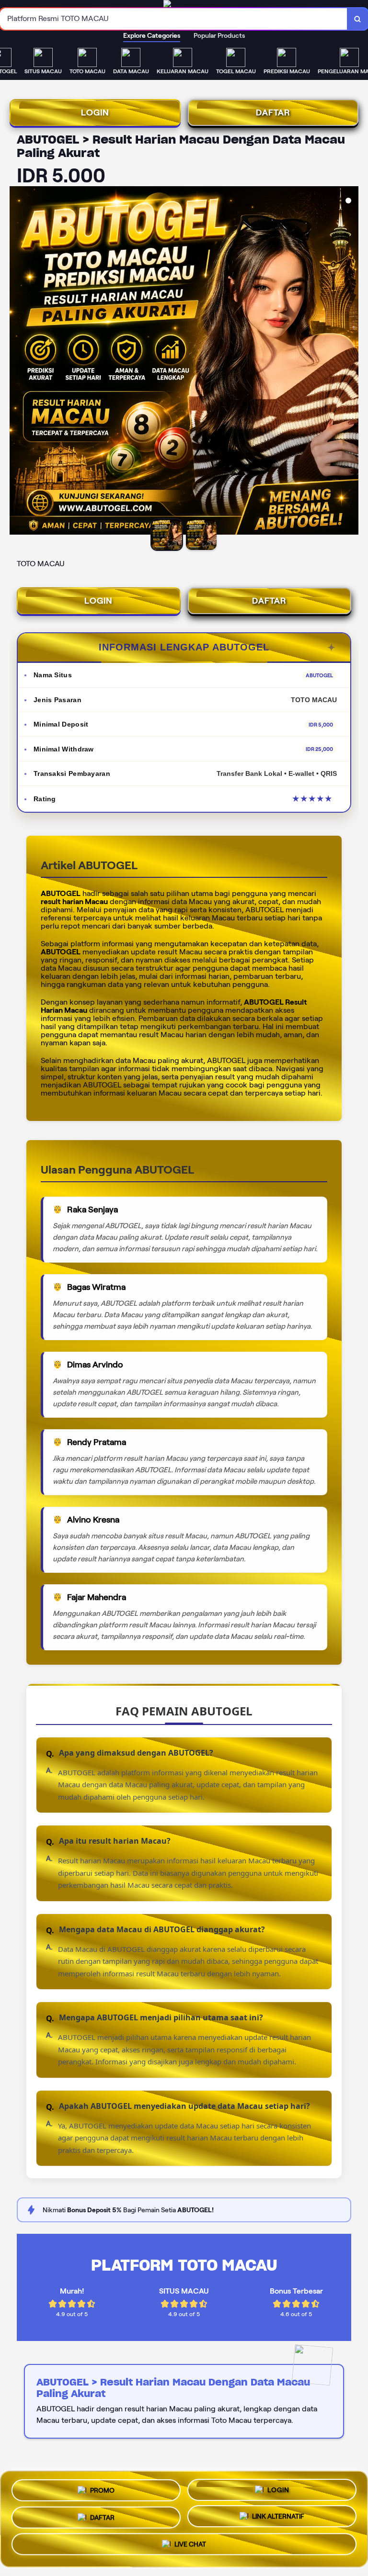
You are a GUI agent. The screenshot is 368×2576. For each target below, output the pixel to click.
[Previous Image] (17, 362)
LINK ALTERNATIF (278, 2515)
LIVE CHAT (190, 2544)
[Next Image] (351, 362)
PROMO (102, 2490)
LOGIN (95, 112)
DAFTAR (273, 112)
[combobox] (174, 19)
